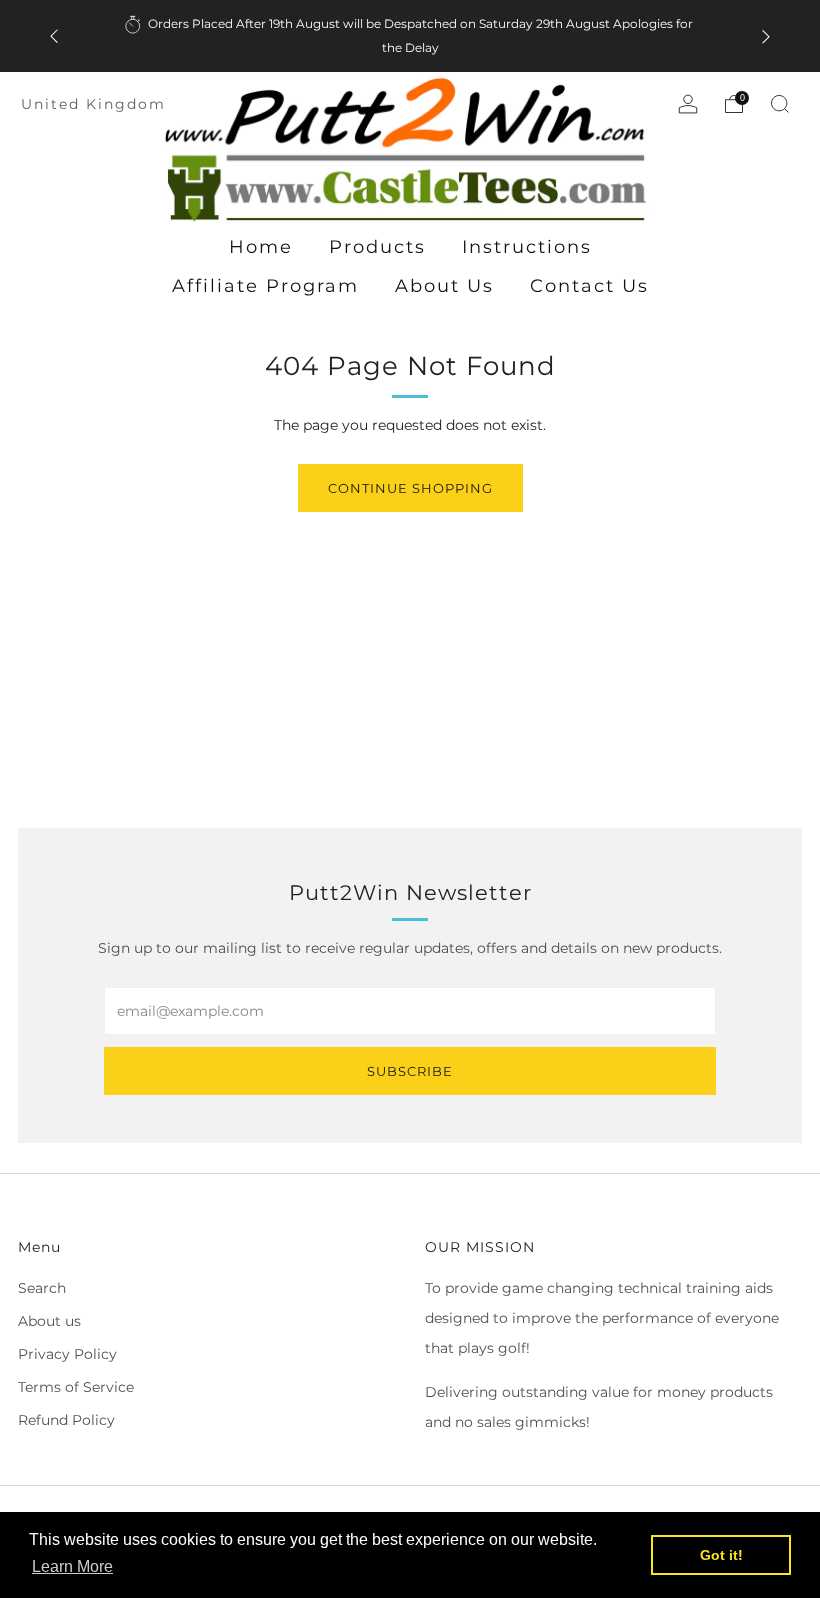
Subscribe (410, 1071)
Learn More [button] (72, 1566)
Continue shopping (410, 488)
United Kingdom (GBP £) (134, 104)
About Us (444, 286)
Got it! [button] (721, 1555)
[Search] (780, 104)
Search (42, 1288)
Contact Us (589, 286)
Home (261, 247)
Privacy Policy (67, 1354)
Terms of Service (76, 1387)
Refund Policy (66, 1420)
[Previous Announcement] (54, 36)
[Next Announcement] (766, 36)
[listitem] (410, 36)
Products (377, 247)
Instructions (527, 247)
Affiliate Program (265, 286)
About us (49, 1321)
